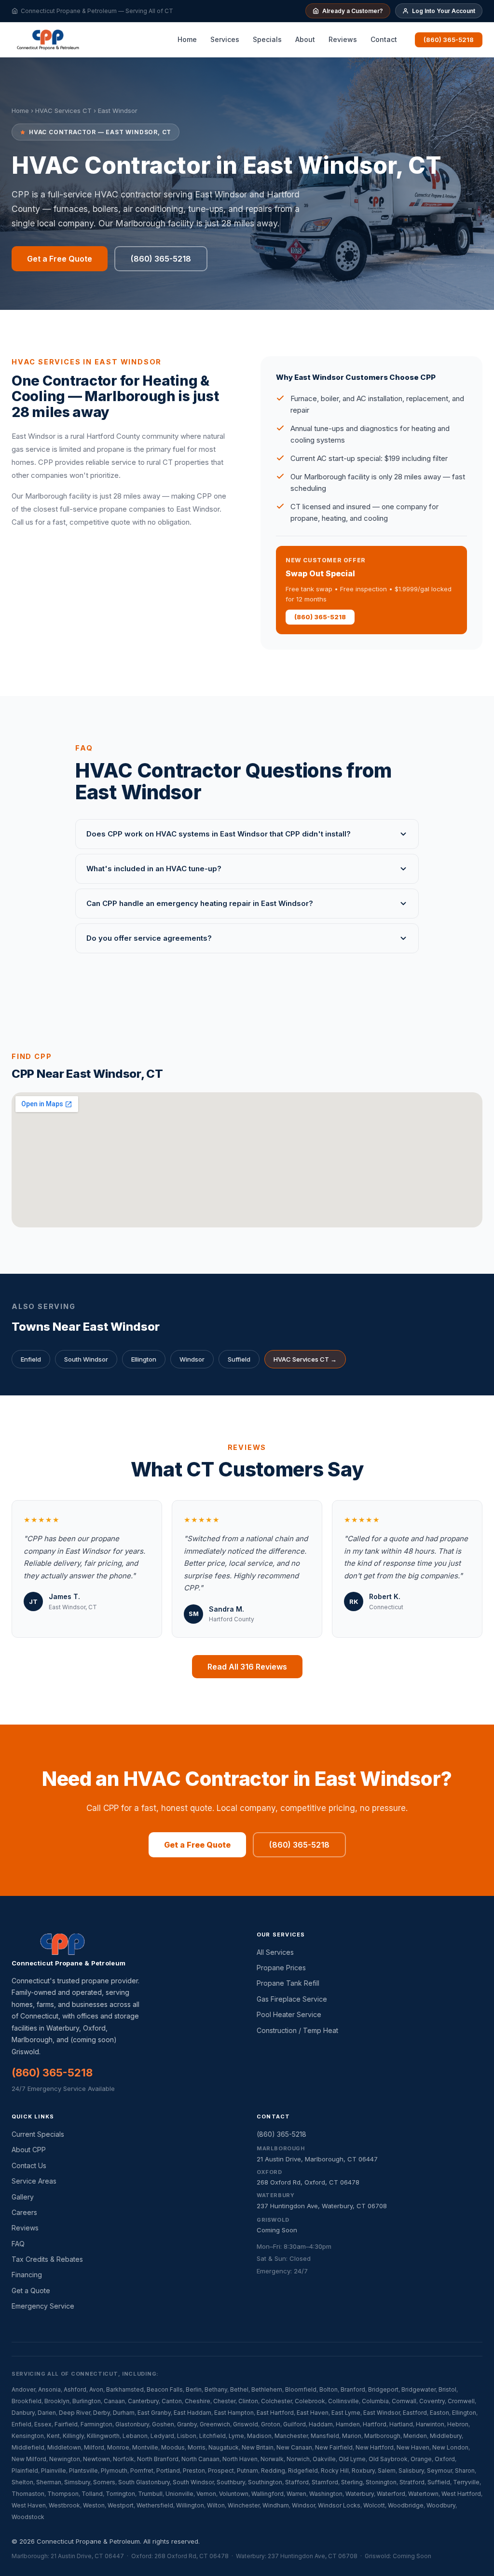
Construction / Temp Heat (297, 2030)
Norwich (298, 2459)
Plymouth (114, 2471)
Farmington (96, 2424)
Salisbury (411, 2471)
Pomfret (142, 2471)
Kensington (28, 2436)
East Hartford (275, 2413)
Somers (104, 2482)
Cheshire (198, 2401)
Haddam (321, 2424)
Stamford (325, 2482)
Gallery (23, 2197)
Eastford (415, 2413)
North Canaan (200, 2459)
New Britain (258, 2447)
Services (225, 39)
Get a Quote (31, 2291)
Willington (190, 2505)
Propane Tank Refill (288, 1983)
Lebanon (135, 2436)
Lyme (236, 2436)
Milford (94, 2447)
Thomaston (28, 2494)
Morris (197, 2447)
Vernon (206, 2494)
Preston (194, 2471)
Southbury (231, 2482)
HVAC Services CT (63, 111)
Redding (273, 2471)
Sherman (49, 2482)
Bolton (329, 2389)
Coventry (432, 2401)
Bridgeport (383, 2389)
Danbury (23, 2413)
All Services (275, 1952)
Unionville (179, 2494)
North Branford (158, 2459)
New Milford (29, 2459)
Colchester (276, 2401)
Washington (326, 2494)
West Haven (29, 2505)
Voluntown (234, 2494)
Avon (96, 2389)
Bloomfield (301, 2389)
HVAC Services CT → (305, 1359)
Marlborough (382, 2436)
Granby (187, 2424)
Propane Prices (281, 1968)
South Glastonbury (144, 2482)
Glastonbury (132, 2424)
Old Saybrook (388, 2459)
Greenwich (215, 2424)
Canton (172, 2401)
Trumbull (150, 2494)
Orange (421, 2459)
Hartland (401, 2424)
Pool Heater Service (289, 2014)
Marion (352, 2436)
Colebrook (310, 2401)
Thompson (63, 2494)
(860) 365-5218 (449, 40)
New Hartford (375, 2447)
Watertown (423, 2494)
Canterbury (143, 2401)
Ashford (75, 2389)
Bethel (239, 2389)
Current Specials (38, 2134)
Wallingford (268, 2494)
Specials (267, 39)
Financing (27, 2275)
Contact (384, 39)
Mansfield (325, 2436)
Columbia (375, 2401)
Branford (353, 2389)
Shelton (22, 2482)
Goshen (163, 2424)
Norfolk (123, 2459)
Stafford (297, 2482)
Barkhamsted (125, 2389)
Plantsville (83, 2471)
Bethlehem (267, 2389)
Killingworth (103, 2436)
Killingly (73, 2436)
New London (450, 2447)
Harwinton (430, 2424)
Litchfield (213, 2436)
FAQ (18, 2244)
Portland (168, 2471)
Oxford (445, 2459)
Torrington (120, 2494)
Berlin (194, 2389)
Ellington (144, 1359)
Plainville (54, 2471)
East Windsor (382, 2413)
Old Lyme (352, 2459)
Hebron (458, 2424)
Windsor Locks (339, 2505)
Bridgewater (419, 2389)
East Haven (313, 2413)
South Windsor (86, 1359)
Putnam (247, 2471)
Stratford (412, 2482)
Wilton (216, 2505)
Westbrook (64, 2505)
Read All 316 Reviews (247, 1667)
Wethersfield (155, 2505)
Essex (43, 2424)
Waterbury (360, 2494)
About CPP (29, 2150)
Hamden (348, 2424)
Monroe (118, 2447)
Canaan (114, 2401)
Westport (121, 2505)
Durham (124, 2413)
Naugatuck (224, 2447)
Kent (53, 2436)
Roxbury (363, 2471)
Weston (94, 2505)
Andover (23, 2389)
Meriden (415, 2436)
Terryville (466, 2482)
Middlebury (446, 2436)
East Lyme (346, 2413)
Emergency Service (43, 2306)
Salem (387, 2471)
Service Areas (34, 2181)
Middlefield (28, 2447)
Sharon (465, 2471)
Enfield (31, 1359)
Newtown (96, 2459)
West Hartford (461, 2494)
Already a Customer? (353, 11)
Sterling (352, 2482)
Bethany (216, 2389)
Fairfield (66, 2424)
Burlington (87, 2401)
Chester (224, 2401)
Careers (24, 2212)
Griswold (246, 2424)
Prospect (221, 2471)
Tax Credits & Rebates (47, 2259)
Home (187, 39)
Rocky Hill (335, 2471)
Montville (145, 2447)
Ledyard (162, 2436)
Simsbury (77, 2482)
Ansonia (49, 2389)
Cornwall (404, 2401)
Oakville (324, 2459)
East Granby (154, 2413)
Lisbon (187, 2436)
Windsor (192, 1359)
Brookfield (27, 2401)
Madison (259, 2436)
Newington (65, 2459)
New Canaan (294, 2447)
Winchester (244, 2505)
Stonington (381, 2482)
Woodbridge (406, 2505)
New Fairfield (334, 2447)
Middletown (64, 2447)
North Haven (240, 2459)
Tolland (92, 2494)
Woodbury (441, 2505)
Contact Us (29, 2165)
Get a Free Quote (60, 259)
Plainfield (25, 2471)
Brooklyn (57, 2401)
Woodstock (28, 2517)
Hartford (375, 2424)
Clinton (248, 2401)
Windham (276, 2505)
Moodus (173, 2447)
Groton (271, 2424)
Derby (102, 2413)
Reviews (343, 39)
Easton (439, 2413)
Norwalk (272, 2459)
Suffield (239, 1359)
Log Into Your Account (444, 11)
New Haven (413, 2447)
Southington (265, 2482)
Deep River (75, 2413)
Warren (296, 2494)
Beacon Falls (165, 2389)
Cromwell (461, 2401)
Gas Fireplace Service (292, 1999)
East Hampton (234, 2413)
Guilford (295, 2424)
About (305, 39)
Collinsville (343, 2401)
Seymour (439, 2471)
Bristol (447, 2389)
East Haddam (192, 2413)
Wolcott (374, 2505)
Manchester (291, 2436)
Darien (47, 2413)
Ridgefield (303, 2471)
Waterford (391, 2494)
